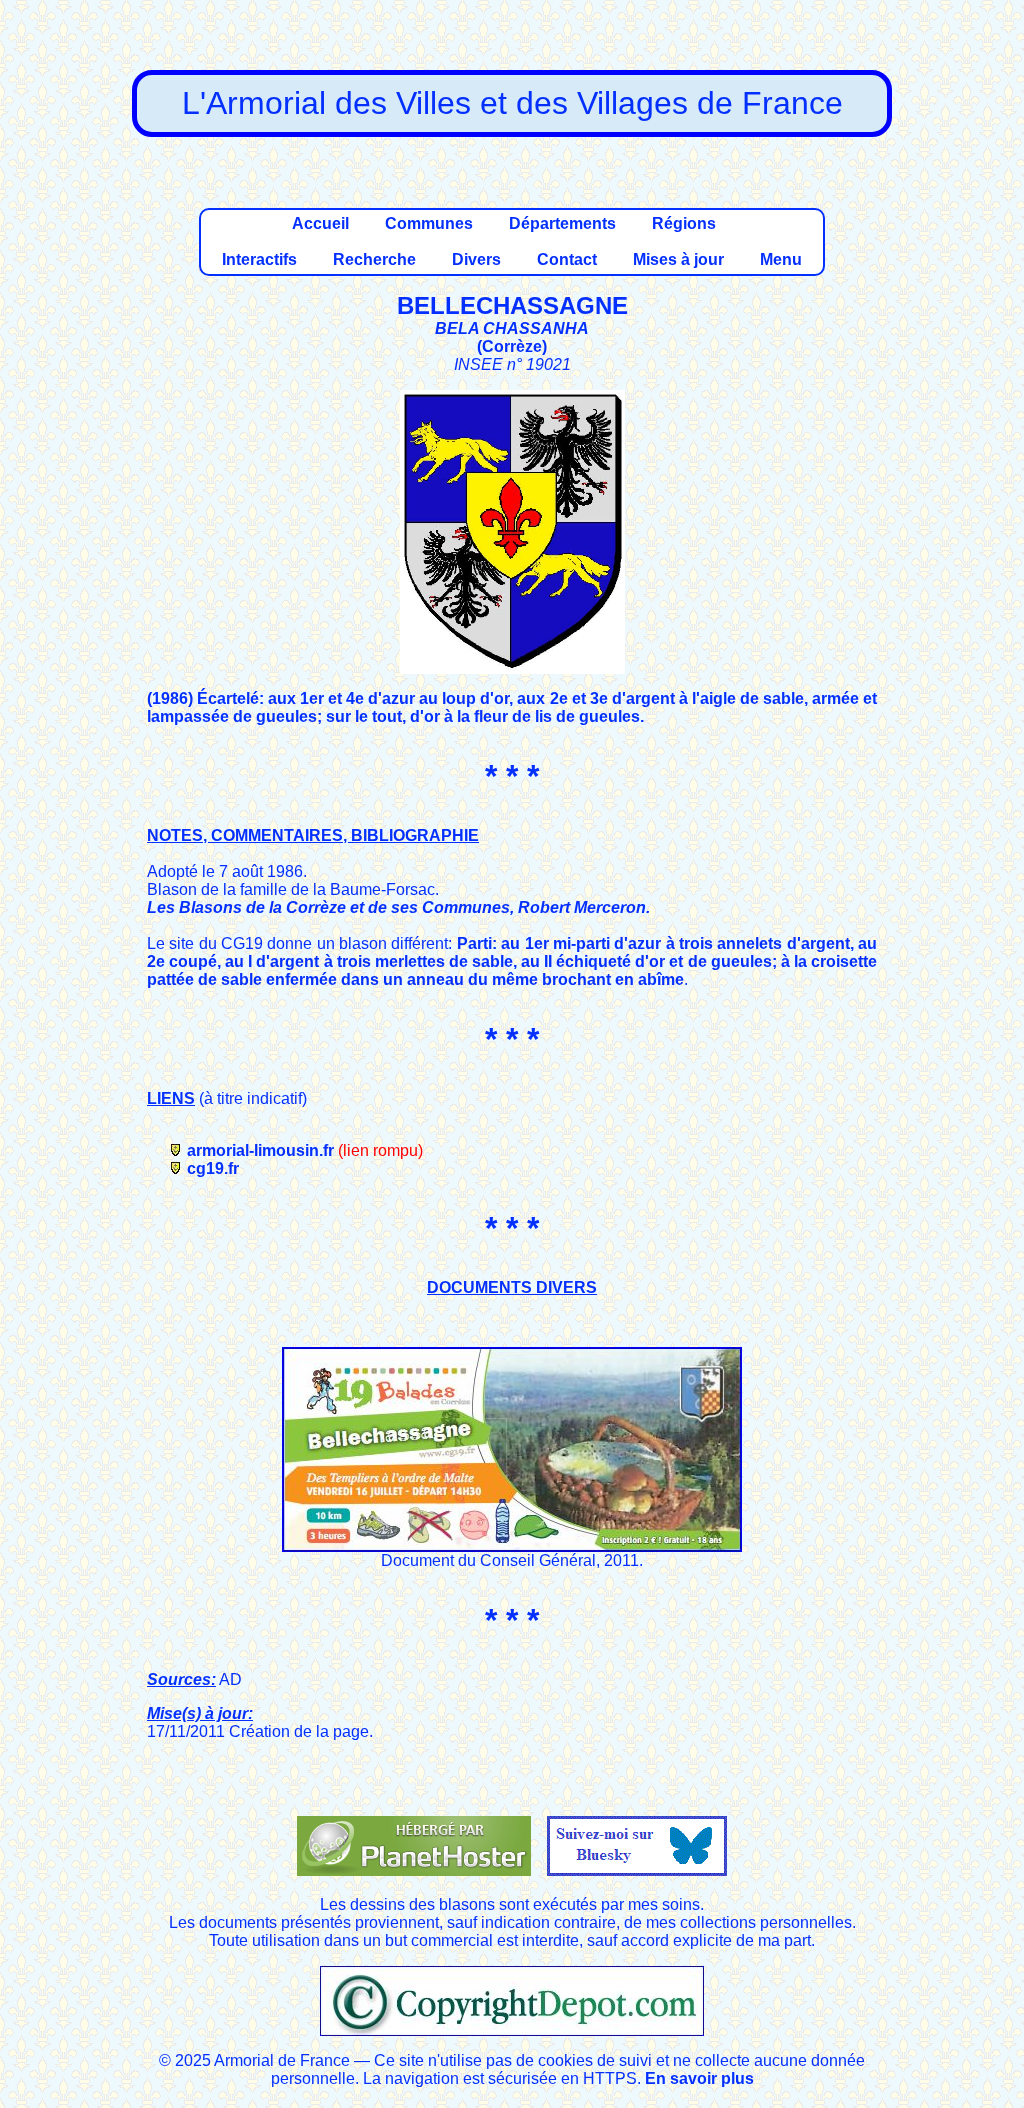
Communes (429, 223)
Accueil (320, 223)
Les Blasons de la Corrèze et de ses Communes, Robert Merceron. (398, 907)
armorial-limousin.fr (260, 1150)
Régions (684, 223)
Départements (562, 223)
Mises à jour (678, 259)
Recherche (374, 259)
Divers (476, 259)
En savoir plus (699, 2078)
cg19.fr (213, 1168)
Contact (567, 259)
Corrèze (512, 346)
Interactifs (259, 259)
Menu (781, 259)
